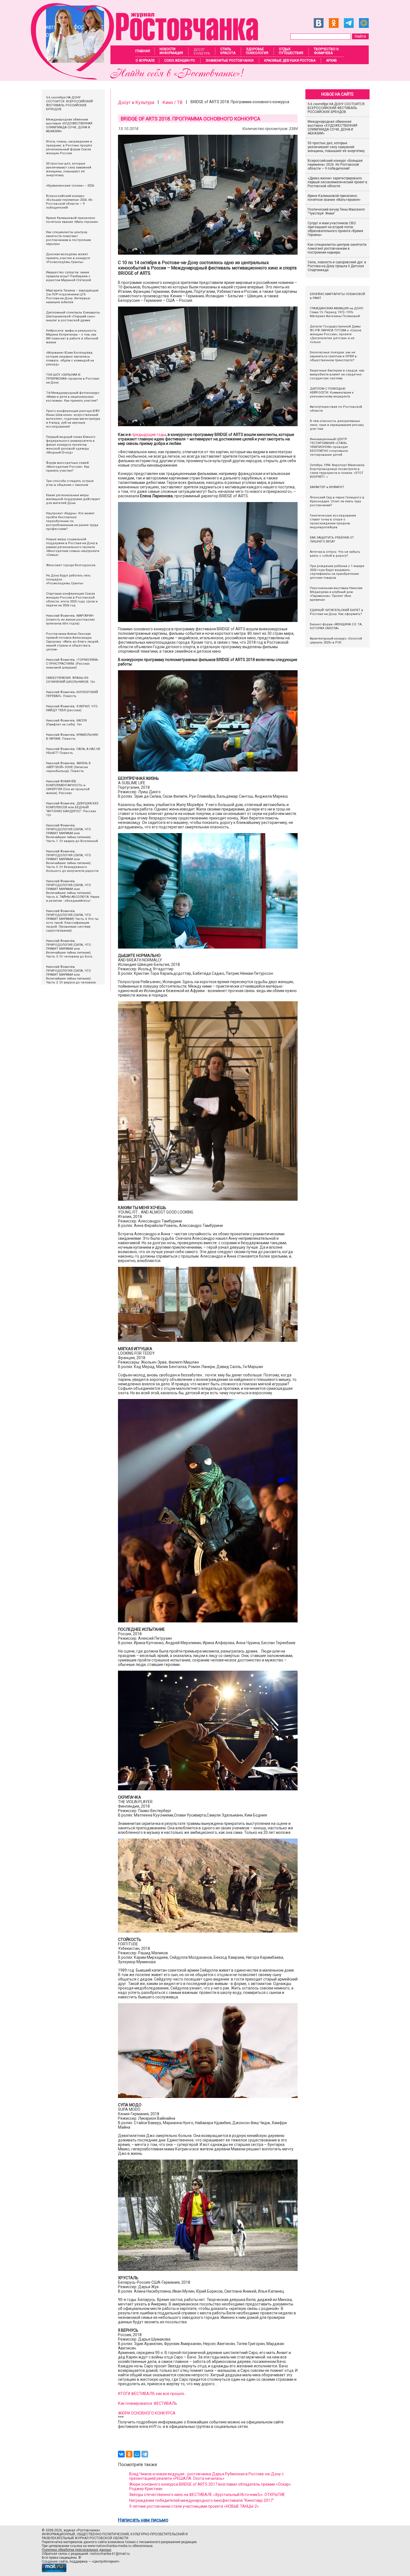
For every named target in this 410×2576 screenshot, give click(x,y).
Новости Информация (171, 51)
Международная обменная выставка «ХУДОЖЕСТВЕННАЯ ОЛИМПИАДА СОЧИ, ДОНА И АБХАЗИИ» (332, 127)
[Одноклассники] (129, 2454)
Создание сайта (55, 2561)
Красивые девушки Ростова (290, 61)
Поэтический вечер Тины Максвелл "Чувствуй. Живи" (336, 211)
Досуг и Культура (136, 102)
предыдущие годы (149, 435)
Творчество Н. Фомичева (327, 51)
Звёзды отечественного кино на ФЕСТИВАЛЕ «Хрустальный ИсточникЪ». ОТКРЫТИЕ (207, 2495)
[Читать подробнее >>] (148, 78)
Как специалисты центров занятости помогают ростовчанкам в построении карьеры (337, 249)
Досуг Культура (202, 52)
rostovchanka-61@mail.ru (110, 2554)
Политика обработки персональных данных (77, 2550)
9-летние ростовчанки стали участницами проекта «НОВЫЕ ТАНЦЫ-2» (194, 2506)
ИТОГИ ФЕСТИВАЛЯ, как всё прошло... (152, 2394)
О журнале (145, 61)
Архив (331, 61)
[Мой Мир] (137, 2454)
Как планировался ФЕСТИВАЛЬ (148, 2403)
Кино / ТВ (172, 102)
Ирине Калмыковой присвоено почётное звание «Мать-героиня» (334, 198)
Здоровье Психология (257, 51)
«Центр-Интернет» (106, 2561)
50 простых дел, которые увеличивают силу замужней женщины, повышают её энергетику (336, 147)
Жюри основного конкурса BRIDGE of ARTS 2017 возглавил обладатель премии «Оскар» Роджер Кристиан (210, 2486)
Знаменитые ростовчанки (230, 61)
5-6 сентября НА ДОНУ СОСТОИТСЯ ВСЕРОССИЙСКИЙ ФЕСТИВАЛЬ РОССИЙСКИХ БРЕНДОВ (337, 108)
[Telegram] (145, 2454)
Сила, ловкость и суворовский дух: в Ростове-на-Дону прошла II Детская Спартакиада (337, 266)
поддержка (79, 2561)
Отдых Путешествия (291, 51)
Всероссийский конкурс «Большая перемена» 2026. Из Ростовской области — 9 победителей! (335, 165)
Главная (143, 51)
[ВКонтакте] (121, 2454)
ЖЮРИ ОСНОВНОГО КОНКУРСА (147, 2413)
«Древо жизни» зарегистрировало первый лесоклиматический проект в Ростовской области (337, 182)
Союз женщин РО (180, 61)
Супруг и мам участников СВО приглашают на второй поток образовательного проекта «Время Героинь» (335, 229)
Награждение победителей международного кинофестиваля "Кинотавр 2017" (202, 2500)
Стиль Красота (228, 51)
